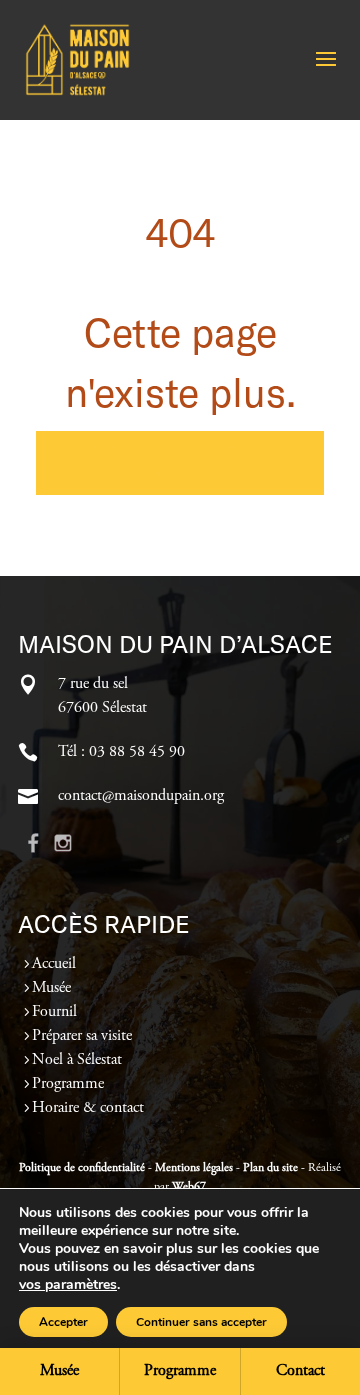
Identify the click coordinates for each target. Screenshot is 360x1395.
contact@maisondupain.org (141, 796)
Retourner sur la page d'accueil (180, 463)
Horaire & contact (88, 1108)
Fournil (54, 1012)
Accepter (63, 1322)
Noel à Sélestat (77, 1060)
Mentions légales (194, 1168)
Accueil (54, 964)
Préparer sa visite (82, 1036)
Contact (300, 1371)
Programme (68, 1084)
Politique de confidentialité (82, 1168)
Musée (51, 988)
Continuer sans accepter (201, 1322)
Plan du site (270, 1168)
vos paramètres (68, 1285)
